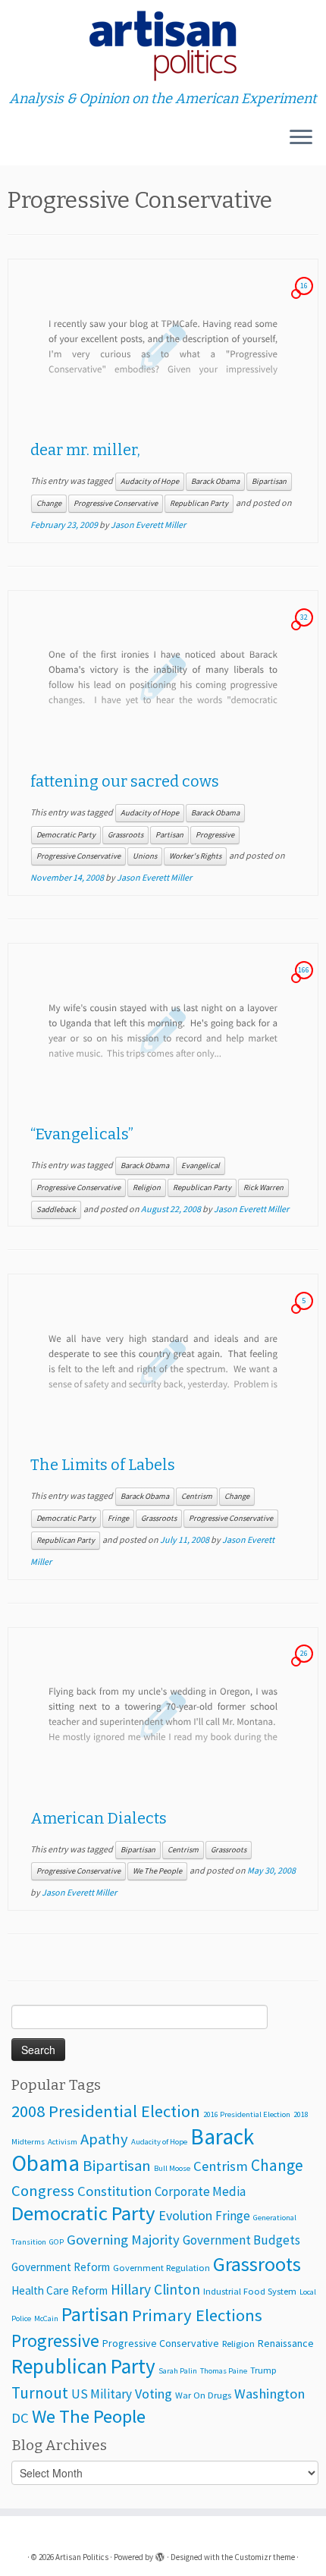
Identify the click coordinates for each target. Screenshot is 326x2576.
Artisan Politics (82, 2557)
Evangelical (201, 1165)
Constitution (114, 2191)
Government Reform (61, 2267)
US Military (102, 2394)
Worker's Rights (195, 856)
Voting (154, 2394)
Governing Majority (123, 2240)
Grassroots (125, 835)
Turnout (40, 2393)
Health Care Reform (60, 2290)
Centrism (197, 1496)
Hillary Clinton (155, 2289)
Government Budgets (241, 2240)
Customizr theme (265, 2557)
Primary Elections (197, 2315)
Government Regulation (161, 2268)
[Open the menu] (301, 138)
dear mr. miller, (85, 450)
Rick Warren (263, 1187)
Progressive (215, 835)
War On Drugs (203, 2395)
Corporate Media (200, 2191)
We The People (157, 1871)
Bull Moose (172, 2168)
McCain (46, 2318)
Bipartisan (269, 481)
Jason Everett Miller (148, 525)
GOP (56, 2242)
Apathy (104, 2139)
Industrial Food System (250, 2291)
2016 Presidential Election (247, 2114)
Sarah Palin (178, 2371)
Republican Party (199, 503)
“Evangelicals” (82, 1134)
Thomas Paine (224, 2371)
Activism (63, 2142)
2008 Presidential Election (106, 2111)
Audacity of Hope (150, 481)
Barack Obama (215, 481)
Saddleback (56, 1209)
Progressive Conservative (116, 503)
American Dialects (99, 1818)
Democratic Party (66, 835)
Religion (147, 1187)
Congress (43, 2191)
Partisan (169, 835)
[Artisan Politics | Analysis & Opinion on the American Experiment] (163, 46)
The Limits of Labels (103, 1465)
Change (49, 503)
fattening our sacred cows (125, 781)
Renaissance (286, 2343)
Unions (145, 856)
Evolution (185, 2215)
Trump (263, 2370)
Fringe (118, 1518)
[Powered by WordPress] (160, 2554)
